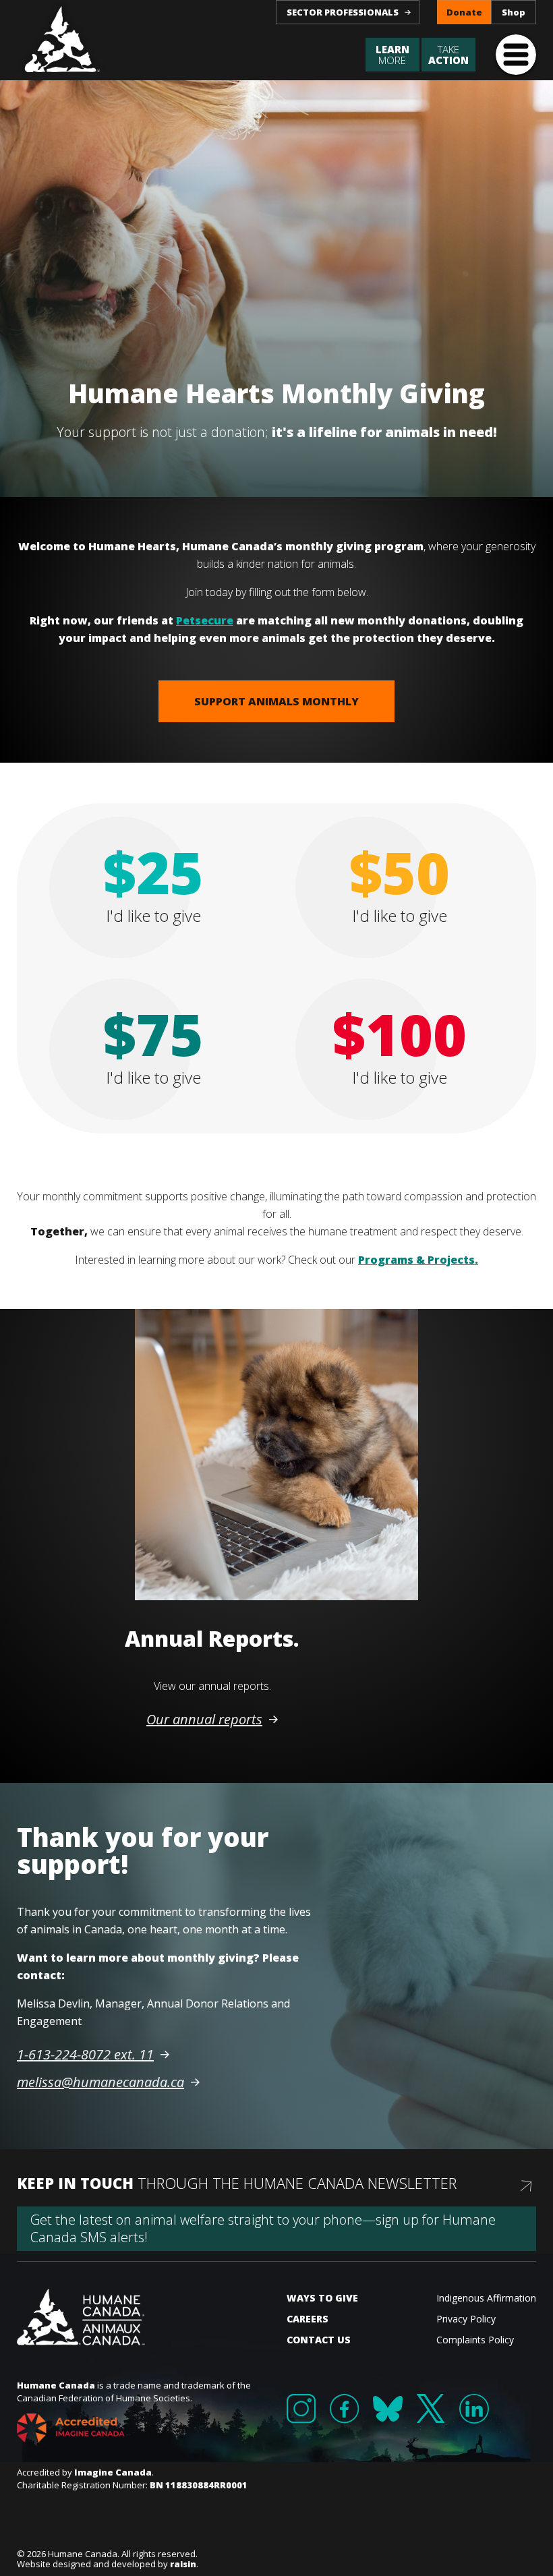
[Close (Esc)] (504, 1208)
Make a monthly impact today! (410, 1357)
